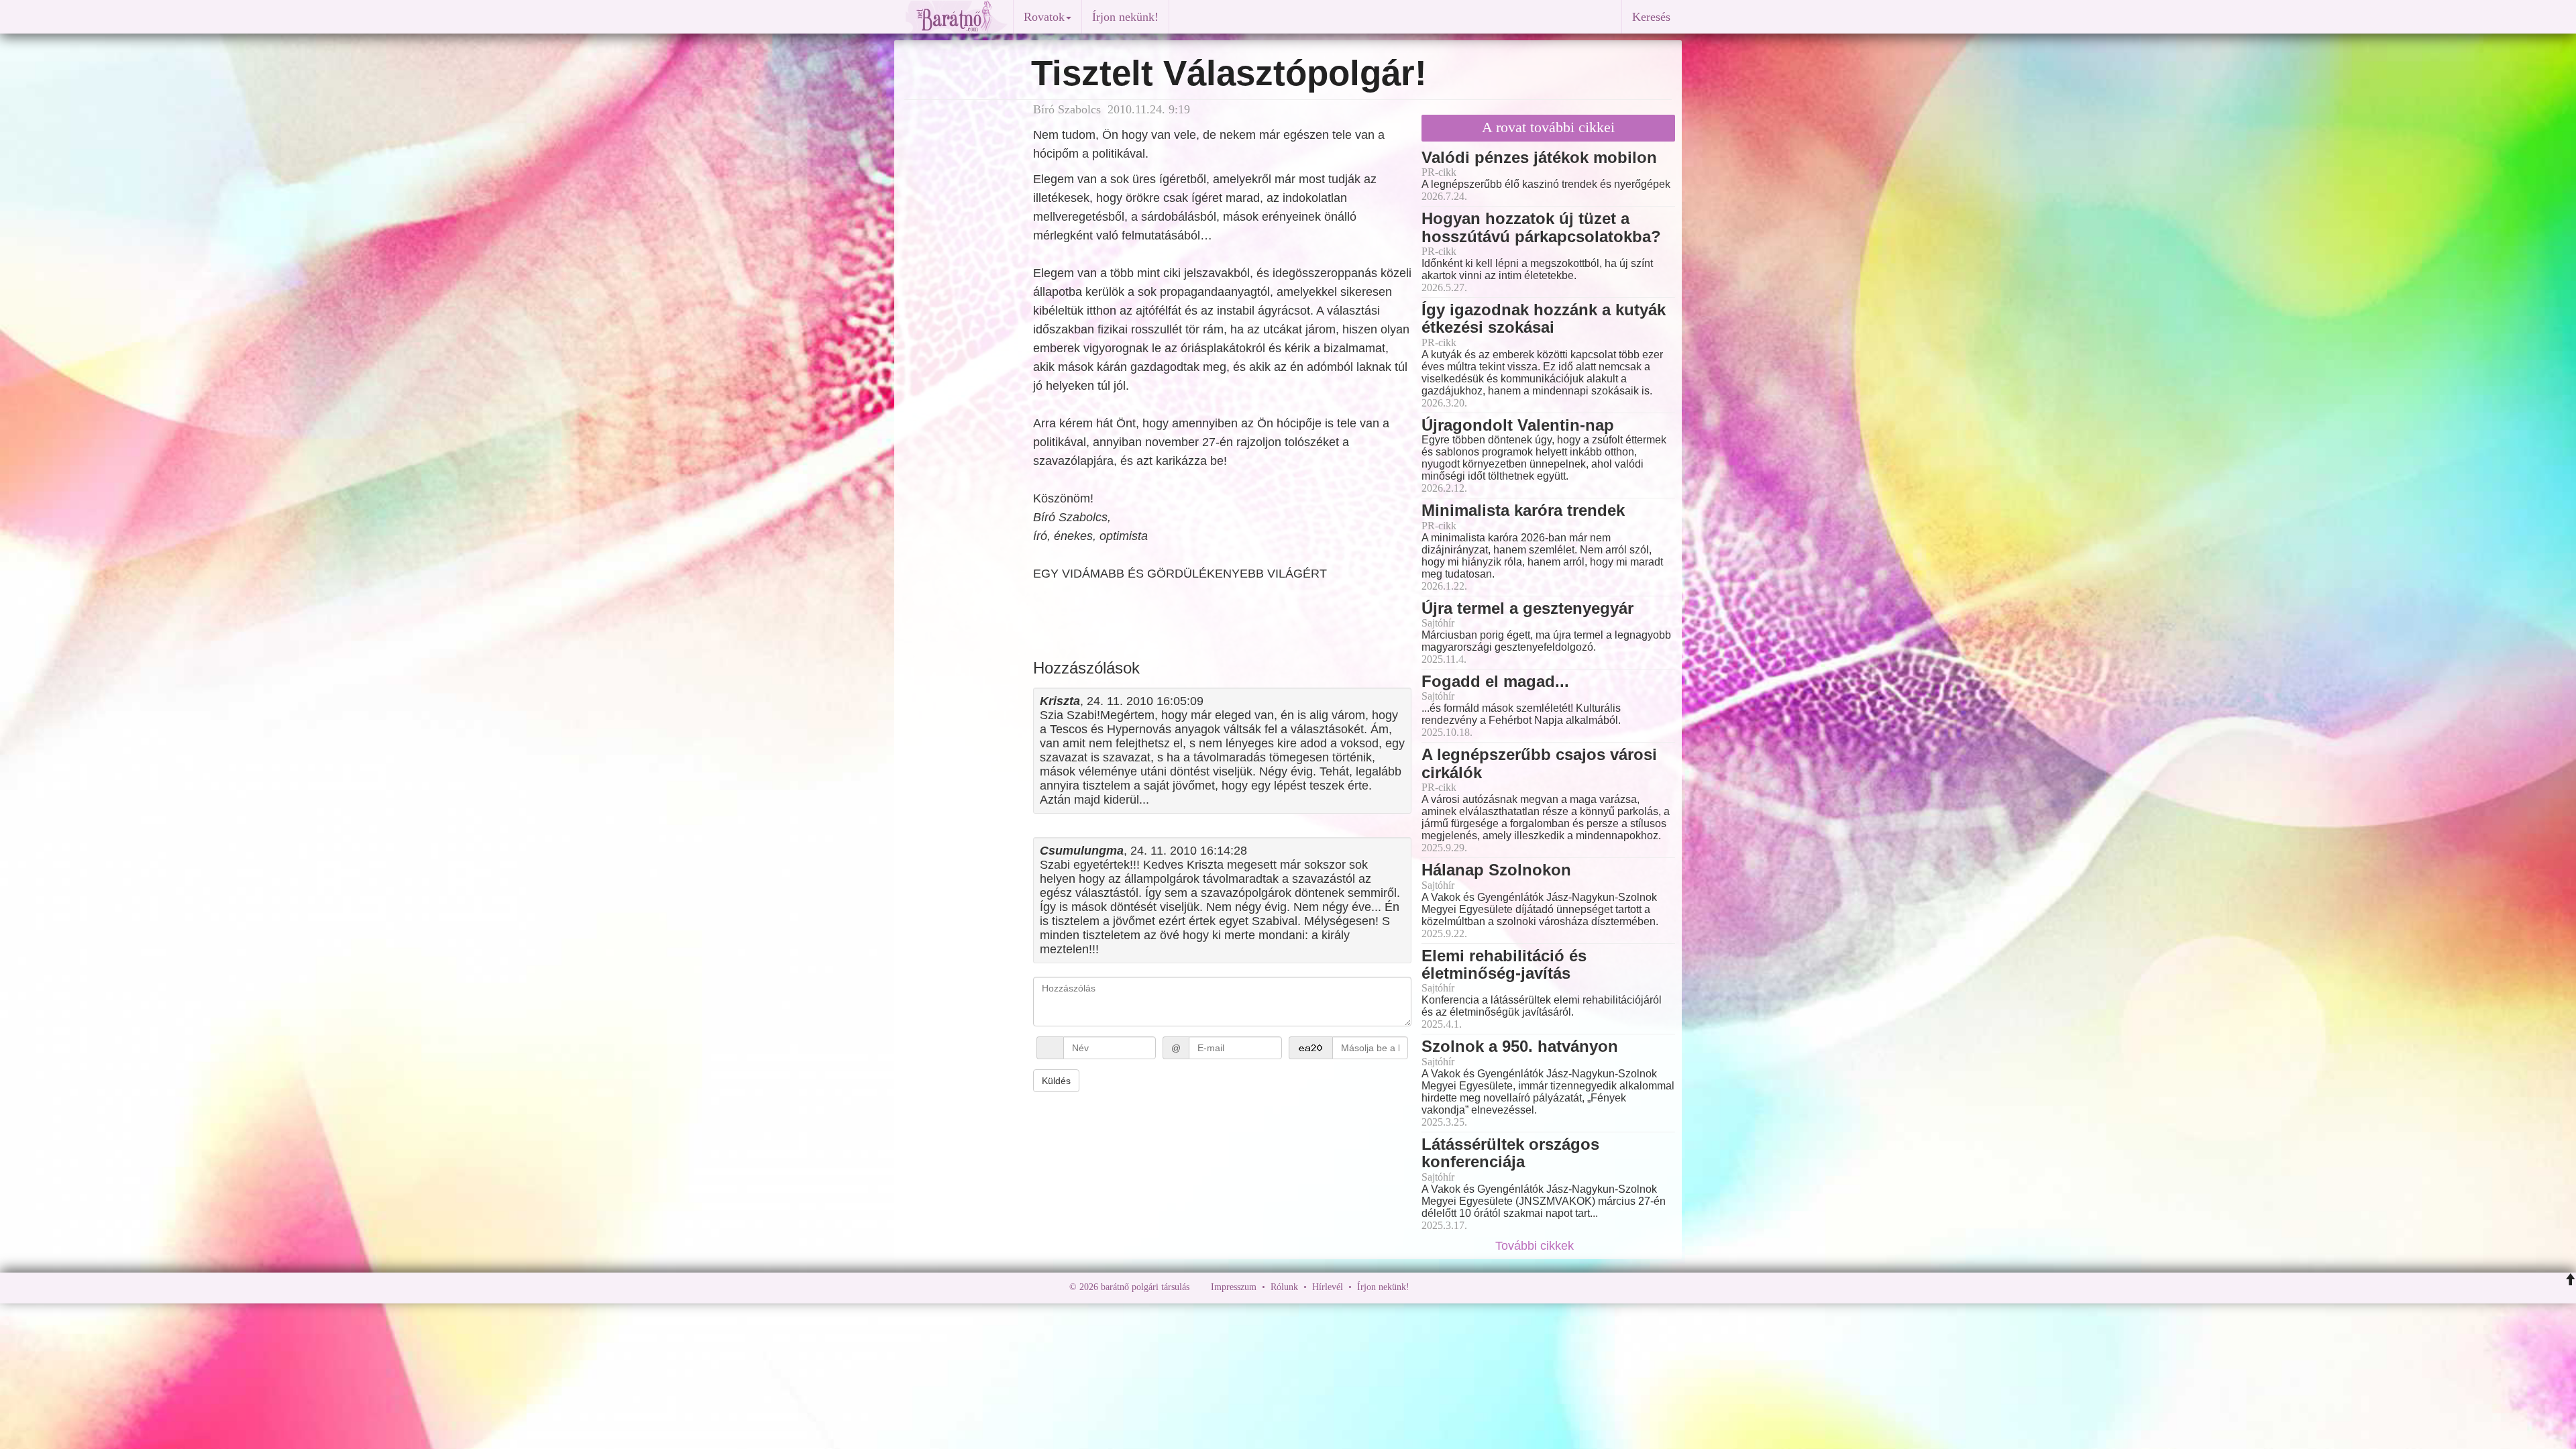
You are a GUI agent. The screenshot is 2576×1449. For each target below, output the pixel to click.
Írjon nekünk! (1125, 17)
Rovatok (1044, 17)
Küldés (1056, 1081)
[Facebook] (1423, 1287)
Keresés (1651, 17)
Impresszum (1234, 1287)
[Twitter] (1466, 1287)
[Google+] (1444, 1287)
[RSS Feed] (1486, 1287)
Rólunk (1284, 1287)
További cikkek (1536, 1246)
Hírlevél (1328, 1287)
